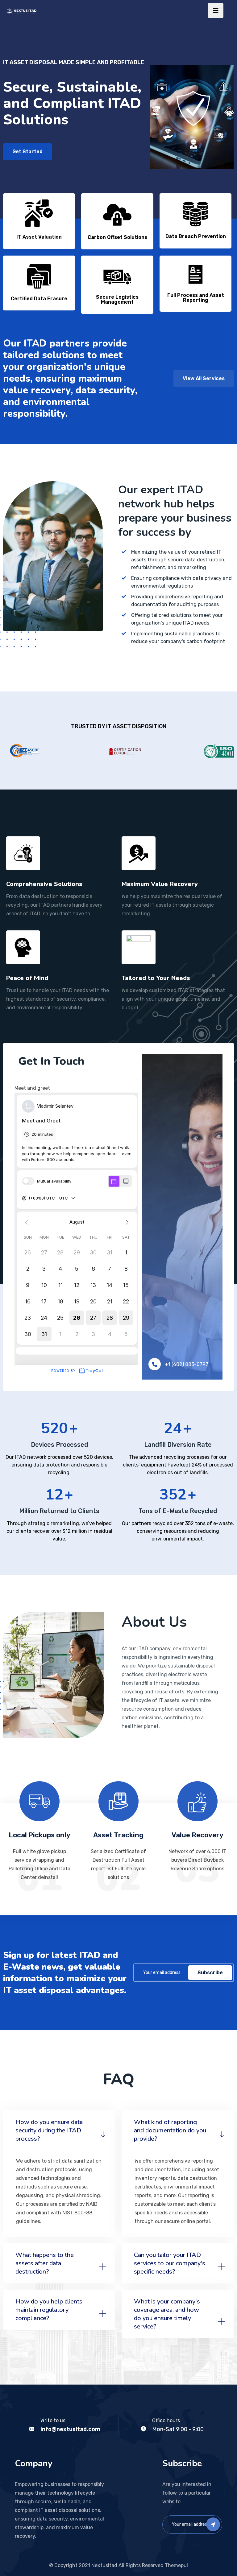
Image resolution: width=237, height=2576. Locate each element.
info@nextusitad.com (70, 2429)
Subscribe (210, 1973)
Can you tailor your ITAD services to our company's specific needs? (170, 2263)
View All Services (204, 378)
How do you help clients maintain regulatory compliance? (49, 2310)
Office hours (166, 2420)
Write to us (53, 2420)
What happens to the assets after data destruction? (45, 2263)
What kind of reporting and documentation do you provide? (170, 2130)
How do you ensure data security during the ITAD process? (49, 2130)
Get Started (27, 152)
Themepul (176, 2565)
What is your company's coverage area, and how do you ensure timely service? (167, 2314)
